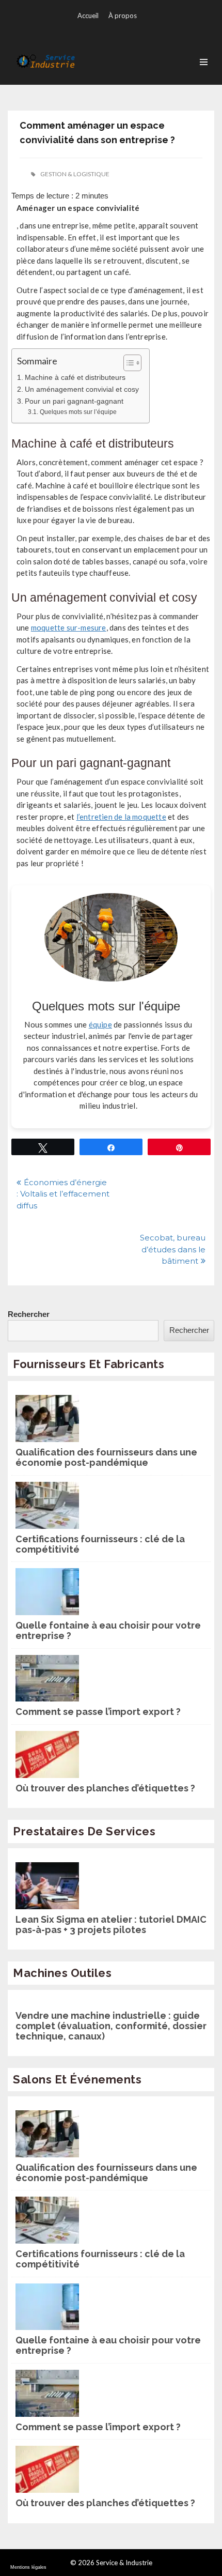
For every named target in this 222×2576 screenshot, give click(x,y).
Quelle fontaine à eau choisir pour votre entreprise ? (108, 1631)
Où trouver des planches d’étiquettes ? (105, 1788)
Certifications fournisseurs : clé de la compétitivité (100, 1544)
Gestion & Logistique (75, 174)
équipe (100, 1024)
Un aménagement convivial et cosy (82, 389)
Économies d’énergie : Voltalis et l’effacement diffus (63, 1194)
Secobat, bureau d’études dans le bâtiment (173, 1249)
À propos (123, 16)
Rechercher (29, 1314)
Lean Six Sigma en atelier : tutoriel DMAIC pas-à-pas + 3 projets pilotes (111, 1925)
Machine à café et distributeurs (75, 378)
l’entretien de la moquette (121, 817)
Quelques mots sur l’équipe (78, 412)
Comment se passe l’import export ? (98, 1712)
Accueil (88, 16)
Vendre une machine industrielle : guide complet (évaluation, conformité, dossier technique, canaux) (111, 2026)
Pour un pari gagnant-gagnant (74, 401)
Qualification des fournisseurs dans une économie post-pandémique (106, 1458)
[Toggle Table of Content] (127, 363)
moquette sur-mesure (69, 627)
